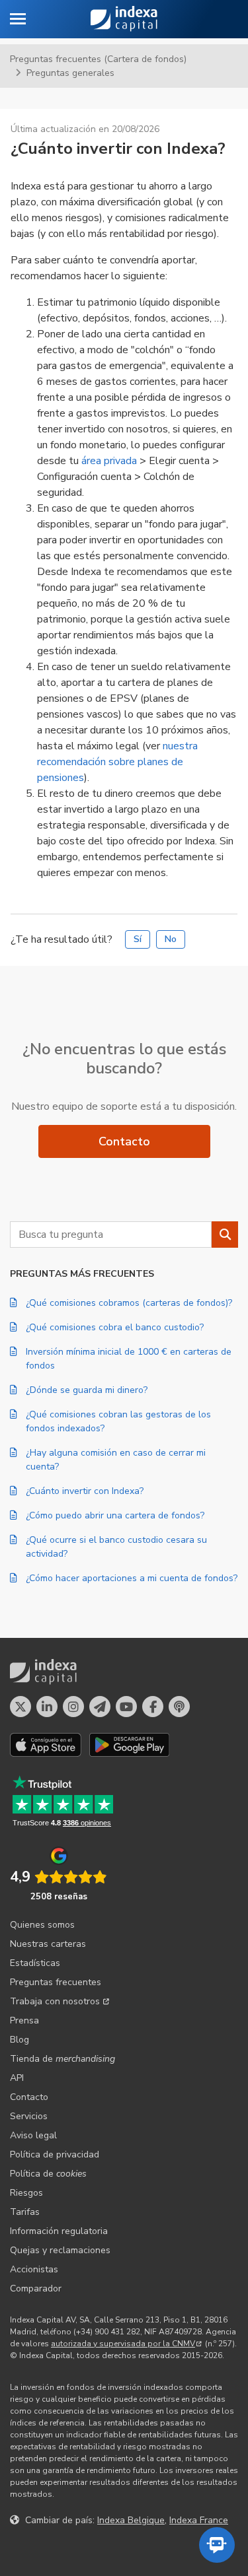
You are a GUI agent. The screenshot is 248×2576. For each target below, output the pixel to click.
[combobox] (111, 1235)
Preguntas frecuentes (56, 1982)
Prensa (24, 2020)
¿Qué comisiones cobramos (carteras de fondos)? (129, 1303)
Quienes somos (42, 1925)
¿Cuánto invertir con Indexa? (85, 1491)
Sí (138, 939)
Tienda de (62, 2059)
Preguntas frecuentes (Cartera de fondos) (98, 59)
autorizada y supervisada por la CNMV (123, 2344)
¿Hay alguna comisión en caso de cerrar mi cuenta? (116, 1460)
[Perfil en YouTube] (126, 1707)
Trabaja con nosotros (55, 2001)
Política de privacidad (55, 2154)
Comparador (36, 2288)
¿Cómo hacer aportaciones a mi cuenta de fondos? (132, 1578)
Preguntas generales (70, 73)
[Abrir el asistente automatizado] (217, 2545)
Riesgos (26, 2193)
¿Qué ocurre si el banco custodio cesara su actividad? (116, 1547)
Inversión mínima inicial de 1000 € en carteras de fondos (129, 1359)
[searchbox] (111, 1235)
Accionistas (34, 2269)
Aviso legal (33, 2135)
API (17, 2078)
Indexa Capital (124, 19)
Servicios (29, 2116)
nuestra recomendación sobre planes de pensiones (117, 762)
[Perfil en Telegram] (100, 1707)
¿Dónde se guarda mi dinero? (87, 1390)
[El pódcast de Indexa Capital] (179, 1707)
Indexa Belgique (131, 2520)
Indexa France (199, 2520)
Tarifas (25, 2212)
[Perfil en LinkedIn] (47, 1707)
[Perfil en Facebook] (153, 1707)
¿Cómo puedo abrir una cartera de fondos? (115, 1515)
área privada (110, 461)
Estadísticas (35, 1963)
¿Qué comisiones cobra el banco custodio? (115, 1327)
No (171, 939)
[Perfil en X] (21, 1707)
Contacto (124, 1141)
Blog (20, 2040)
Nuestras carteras (48, 1944)
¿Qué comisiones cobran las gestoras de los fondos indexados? (118, 1421)
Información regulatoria (59, 2231)
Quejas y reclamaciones (60, 2250)
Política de (48, 2174)
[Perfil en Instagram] (73, 1707)
